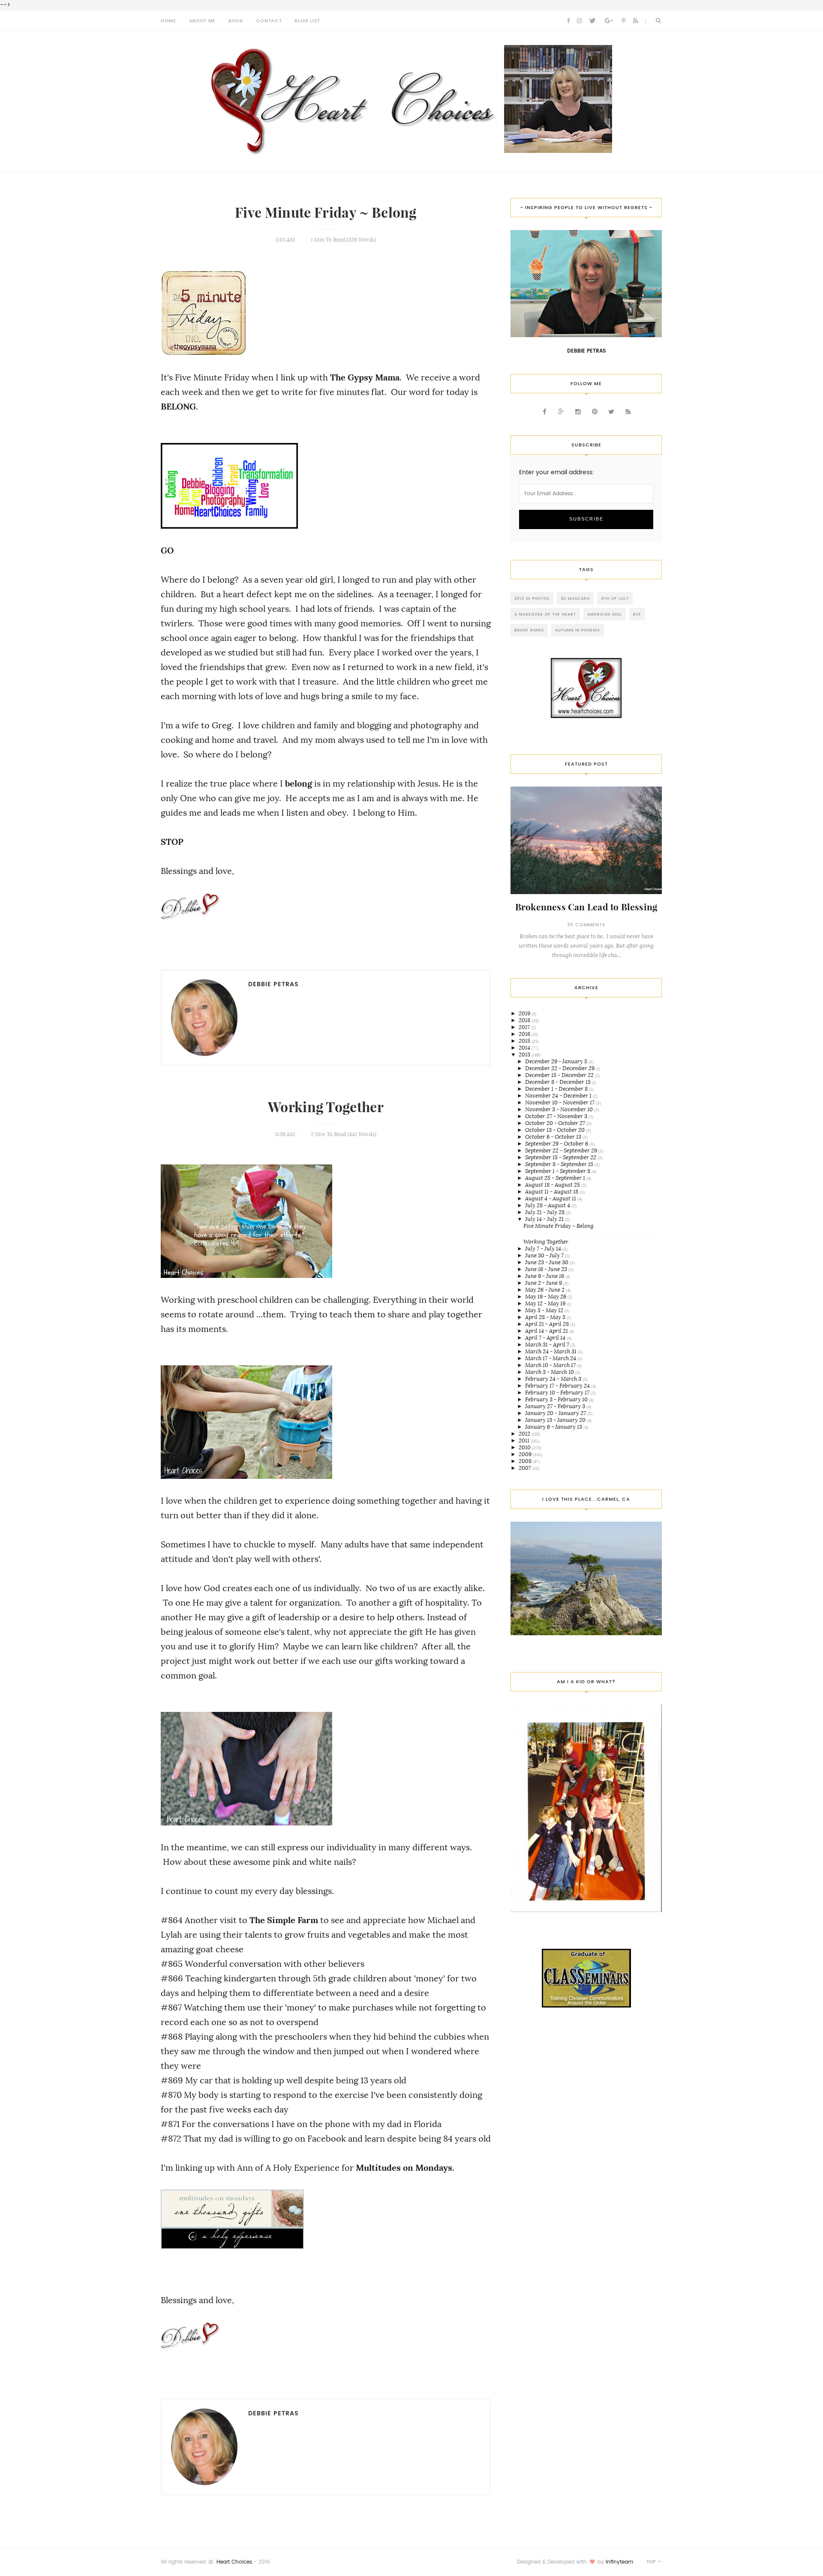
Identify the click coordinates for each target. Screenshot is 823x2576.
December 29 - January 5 (557, 1061)
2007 (526, 1468)
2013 (525, 1055)
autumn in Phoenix (578, 630)
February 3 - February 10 (557, 1399)
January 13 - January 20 (556, 1420)
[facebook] (568, 21)
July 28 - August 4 (548, 1205)
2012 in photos (532, 598)
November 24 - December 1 (559, 1096)
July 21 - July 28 (545, 1212)
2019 (525, 1013)
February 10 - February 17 (558, 1393)
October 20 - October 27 (556, 1123)
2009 (526, 1454)
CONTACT (269, 21)
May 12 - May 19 (546, 1303)
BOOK (236, 21)
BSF (637, 614)
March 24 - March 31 (551, 1351)
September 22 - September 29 (562, 1150)
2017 (525, 1027)
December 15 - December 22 (560, 1075)
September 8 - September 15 (560, 1164)
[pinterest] (623, 21)
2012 (525, 1434)
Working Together (326, 1107)
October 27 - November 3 (557, 1116)
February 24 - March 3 (554, 1379)
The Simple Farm (284, 1920)
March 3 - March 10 (550, 1372)
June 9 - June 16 (545, 1276)
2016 (525, 1034)
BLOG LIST (307, 21)
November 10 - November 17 (560, 1103)
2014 (525, 1048)
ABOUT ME (202, 21)
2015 (525, 1041)
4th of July (615, 598)
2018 (525, 1020)
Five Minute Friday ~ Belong (326, 213)
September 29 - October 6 (557, 1144)
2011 (525, 1441)
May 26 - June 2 (545, 1290)
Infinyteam (619, 2562)
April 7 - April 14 (546, 1338)
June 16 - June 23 (547, 1269)
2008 (526, 1461)
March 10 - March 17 (551, 1365)
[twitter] (592, 21)
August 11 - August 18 (552, 1192)
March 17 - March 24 (551, 1358)
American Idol (605, 614)
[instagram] (580, 21)
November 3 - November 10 (560, 1109)
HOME (168, 21)
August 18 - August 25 (553, 1185)
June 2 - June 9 (544, 1283)
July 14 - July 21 (545, 1219)
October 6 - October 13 (554, 1137)
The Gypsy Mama (365, 377)
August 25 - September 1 (556, 1178)
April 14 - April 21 (547, 1331)
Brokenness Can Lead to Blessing (586, 907)
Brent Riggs (529, 630)
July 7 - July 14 (544, 1249)
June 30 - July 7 (545, 1255)
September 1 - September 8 (558, 1171)
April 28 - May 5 (546, 1317)
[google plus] (609, 21)
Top (652, 2562)
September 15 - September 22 (561, 1157)
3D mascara (575, 598)
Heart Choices (234, 2562)
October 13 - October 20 (556, 1130)
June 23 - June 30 (547, 1262)
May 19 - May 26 (546, 1297)
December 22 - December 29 (560, 1068)
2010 (525, 1447)
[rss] (636, 21)
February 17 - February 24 (558, 1386)
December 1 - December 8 (557, 1089)
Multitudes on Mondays (404, 2168)
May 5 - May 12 (545, 1310)
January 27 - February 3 (556, 1406)
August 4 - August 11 (551, 1198)
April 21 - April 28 (548, 1324)
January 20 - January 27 (556, 1413)
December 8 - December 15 (559, 1082)
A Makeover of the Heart (545, 614)
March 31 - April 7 (548, 1345)
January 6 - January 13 (554, 1427)
